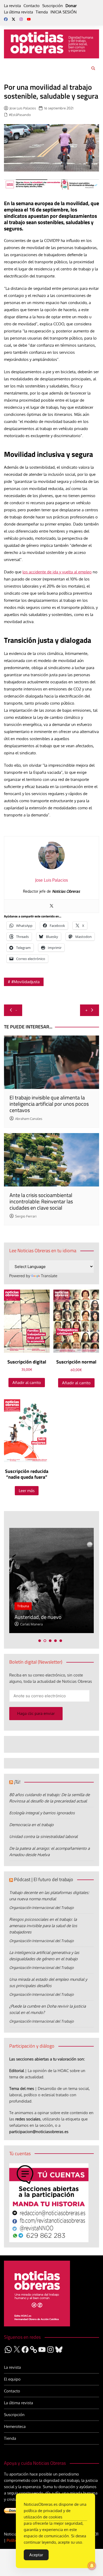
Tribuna (23, 1606)
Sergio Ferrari (26, 1216)
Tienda (42, 12)
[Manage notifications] (92, 2566)
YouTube (29, 19)
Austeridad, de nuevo (38, 1617)
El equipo (12, 2379)
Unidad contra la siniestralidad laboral (43, 1837)
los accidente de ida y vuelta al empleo (57, 572)
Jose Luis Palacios (23, 108)
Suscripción (53, 6)
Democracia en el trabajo (31, 1825)
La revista (12, 6)
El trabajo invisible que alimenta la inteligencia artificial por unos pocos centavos (49, 1104)
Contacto (32, 6)
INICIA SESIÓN (64, 12)
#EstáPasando (20, 115)
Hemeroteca (15, 2426)
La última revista (18, 12)
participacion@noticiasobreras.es (39, 2132)
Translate (49, 1276)
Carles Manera (31, 1624)
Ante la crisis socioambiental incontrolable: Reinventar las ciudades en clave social (41, 1201)
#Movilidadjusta (25, 982)
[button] (40, 1641)
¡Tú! (17, 1782)
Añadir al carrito (27, 1383)
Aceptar (36, 2555)
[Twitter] (51, 906)
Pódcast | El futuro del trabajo (44, 1879)
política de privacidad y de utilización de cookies (47, 2514)
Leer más (27, 1491)
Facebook (6, 19)
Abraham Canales (29, 1119)
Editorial (17, 2071)
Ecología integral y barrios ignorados (42, 1813)
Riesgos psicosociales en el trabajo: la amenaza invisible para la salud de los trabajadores (43, 1926)
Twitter (13, 19)
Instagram (21, 19)
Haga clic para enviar (36, 1713)
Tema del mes (22, 2088)
